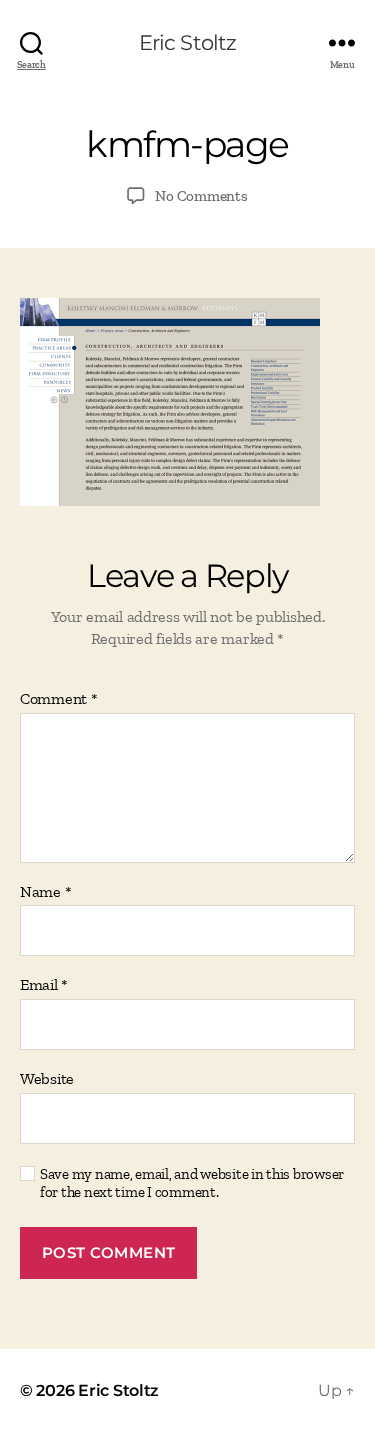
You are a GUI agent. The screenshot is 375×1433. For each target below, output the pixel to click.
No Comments (201, 196)
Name (45, 892)
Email (44, 985)
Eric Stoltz (187, 42)
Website (47, 1079)
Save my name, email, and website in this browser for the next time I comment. (192, 1183)
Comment (59, 699)
